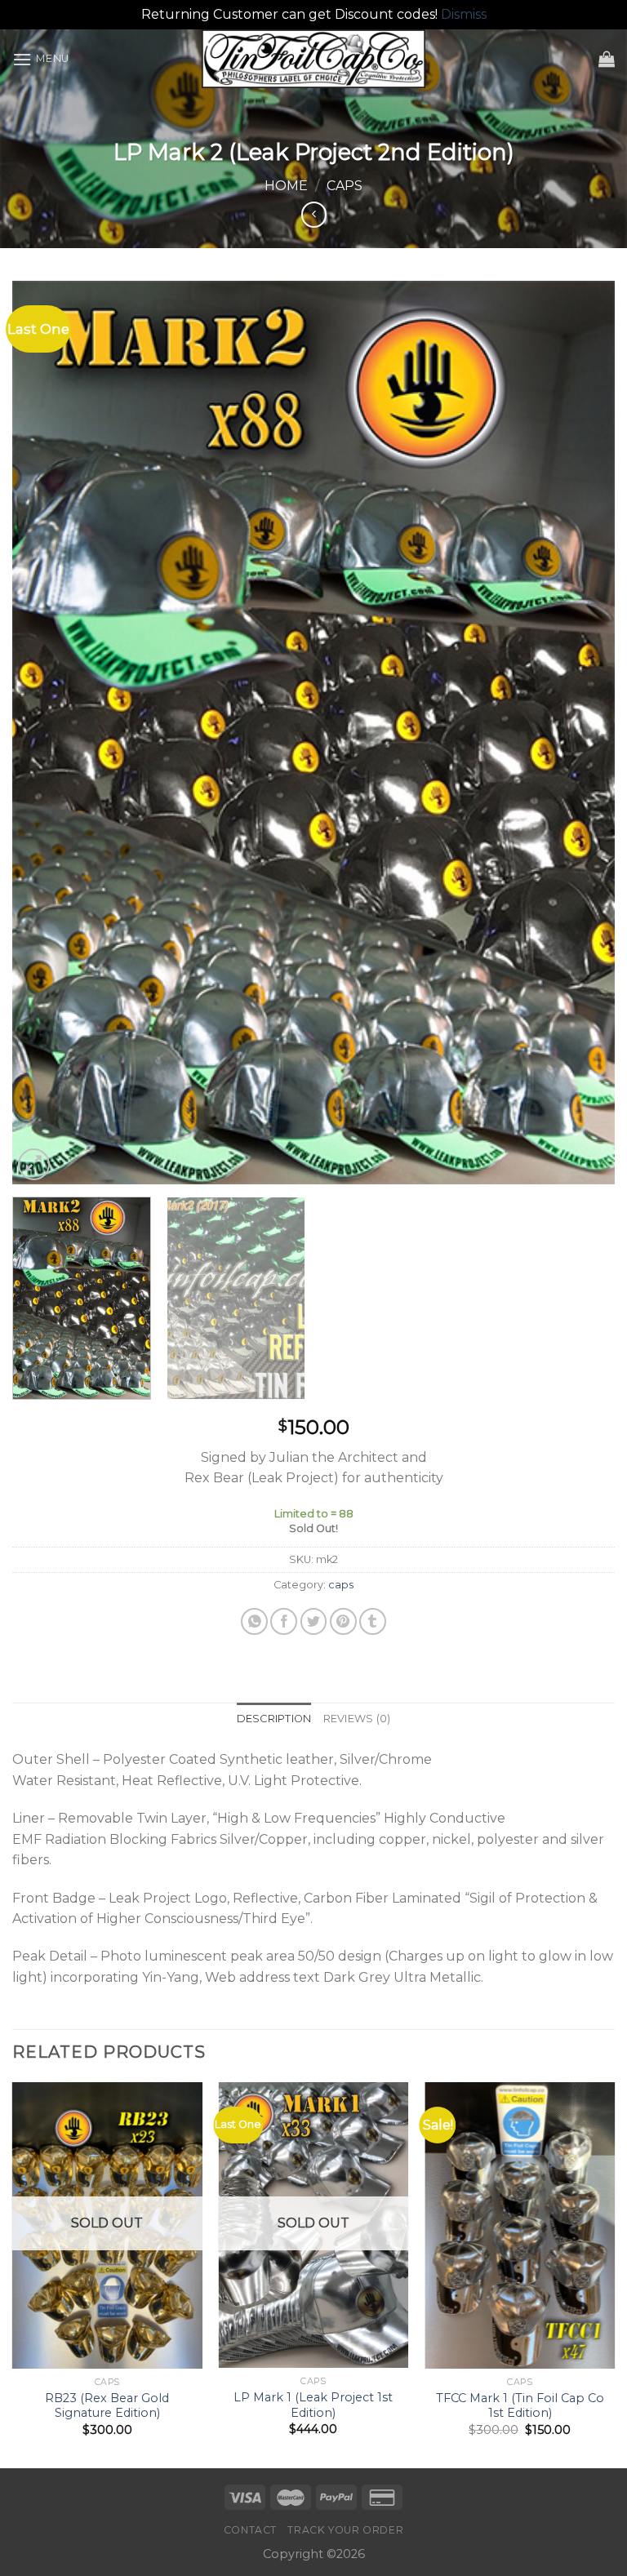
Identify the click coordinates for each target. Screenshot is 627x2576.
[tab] (274, 1719)
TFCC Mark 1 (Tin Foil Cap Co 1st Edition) (520, 2406)
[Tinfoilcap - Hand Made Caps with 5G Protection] (314, 59)
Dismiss (464, 14)
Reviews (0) (357, 1719)
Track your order (345, 2530)
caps (345, 186)
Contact (250, 2530)
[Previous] (45, 732)
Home (286, 186)
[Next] (582, 732)
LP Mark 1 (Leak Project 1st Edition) (313, 2405)
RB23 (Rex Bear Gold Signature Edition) (107, 2406)
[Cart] (607, 59)
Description (274, 1719)
